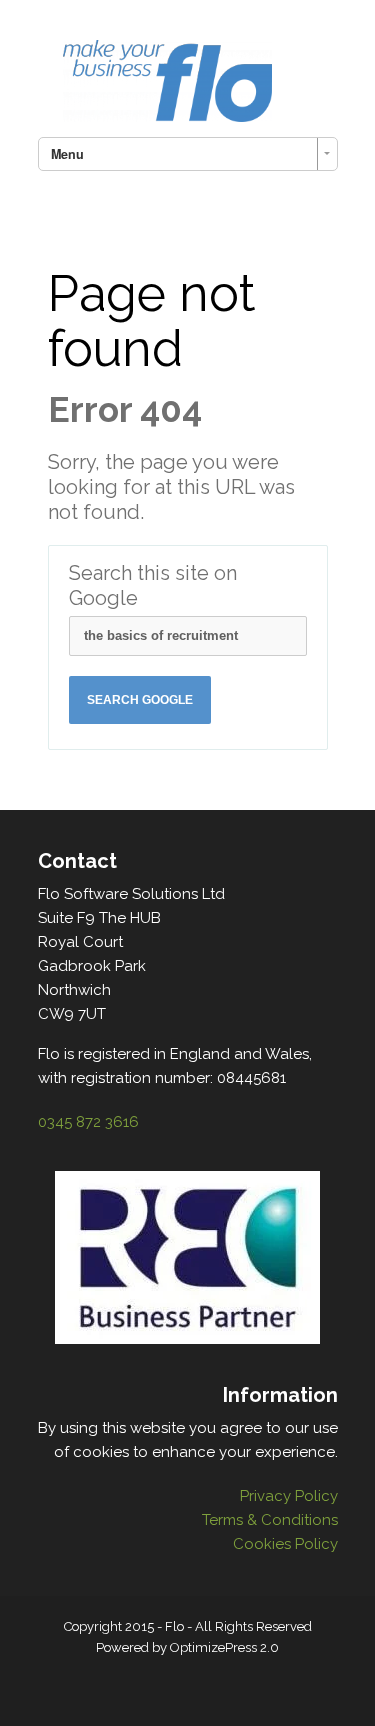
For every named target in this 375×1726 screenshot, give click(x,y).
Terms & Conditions (270, 1520)
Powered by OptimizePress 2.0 (187, 1647)
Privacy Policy (289, 1496)
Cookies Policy (285, 1544)
